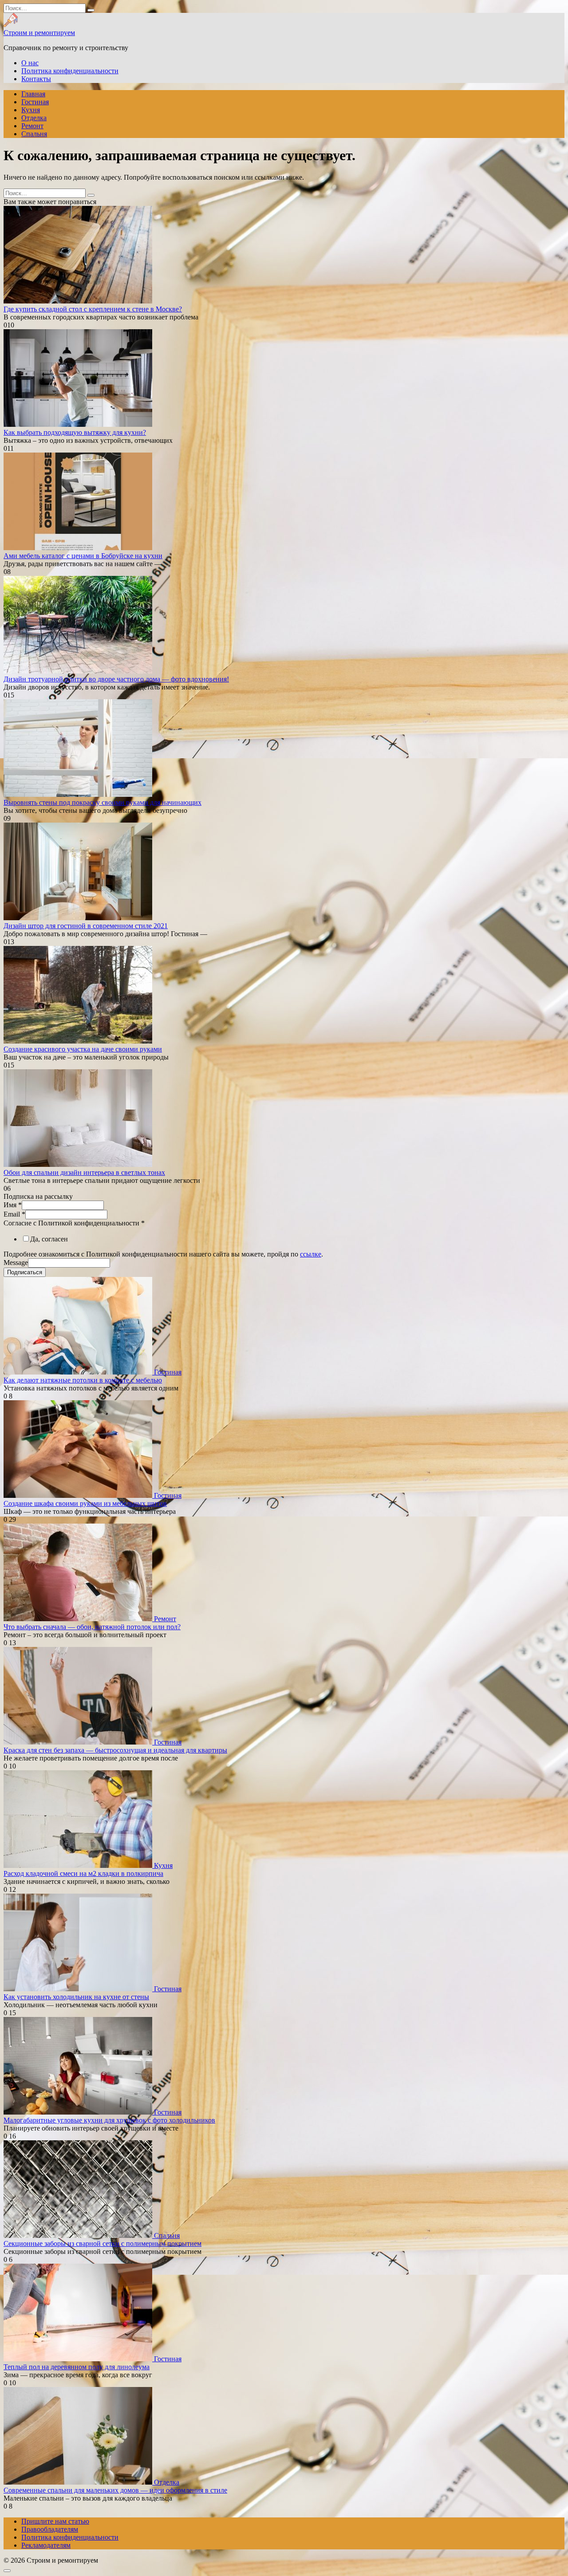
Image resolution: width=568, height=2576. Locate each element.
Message (16, 1262)
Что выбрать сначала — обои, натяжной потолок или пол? (92, 1627)
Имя (13, 1205)
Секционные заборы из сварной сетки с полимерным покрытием (103, 2243)
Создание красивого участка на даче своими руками (83, 1049)
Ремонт (32, 126)
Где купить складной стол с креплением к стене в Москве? (93, 309)
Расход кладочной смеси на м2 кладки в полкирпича (83, 1873)
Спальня (34, 134)
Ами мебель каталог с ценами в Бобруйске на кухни (83, 556)
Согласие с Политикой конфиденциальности (74, 1223)
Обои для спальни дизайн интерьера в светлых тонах (84, 1172)
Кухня (31, 110)
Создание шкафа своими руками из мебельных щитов (85, 1503)
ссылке (311, 1254)
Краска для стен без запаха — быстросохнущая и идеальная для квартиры (115, 1750)
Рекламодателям (46, 2545)
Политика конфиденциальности (70, 71)
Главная (33, 94)
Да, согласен (49, 1239)
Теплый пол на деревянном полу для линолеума (77, 2367)
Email (14, 1214)
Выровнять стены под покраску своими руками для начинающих (103, 802)
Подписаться (25, 1272)
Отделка (34, 118)
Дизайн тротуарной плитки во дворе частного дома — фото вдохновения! (116, 679)
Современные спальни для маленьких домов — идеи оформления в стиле (115, 2490)
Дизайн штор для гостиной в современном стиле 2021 (86, 926)
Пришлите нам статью (55, 2521)
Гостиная (35, 102)
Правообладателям (50, 2529)
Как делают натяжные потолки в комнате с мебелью (83, 1380)
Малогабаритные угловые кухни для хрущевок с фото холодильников (109, 2120)
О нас (30, 63)
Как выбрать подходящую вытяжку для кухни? (75, 432)
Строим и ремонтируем (39, 33)
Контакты (36, 79)
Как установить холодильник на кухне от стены (76, 1997)
